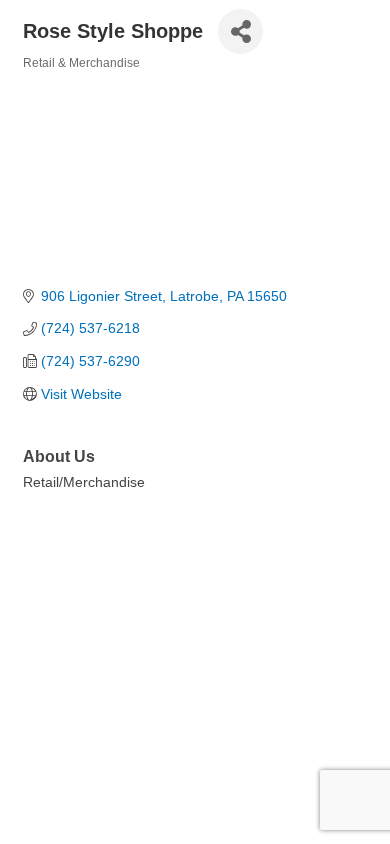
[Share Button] (240, 31)
